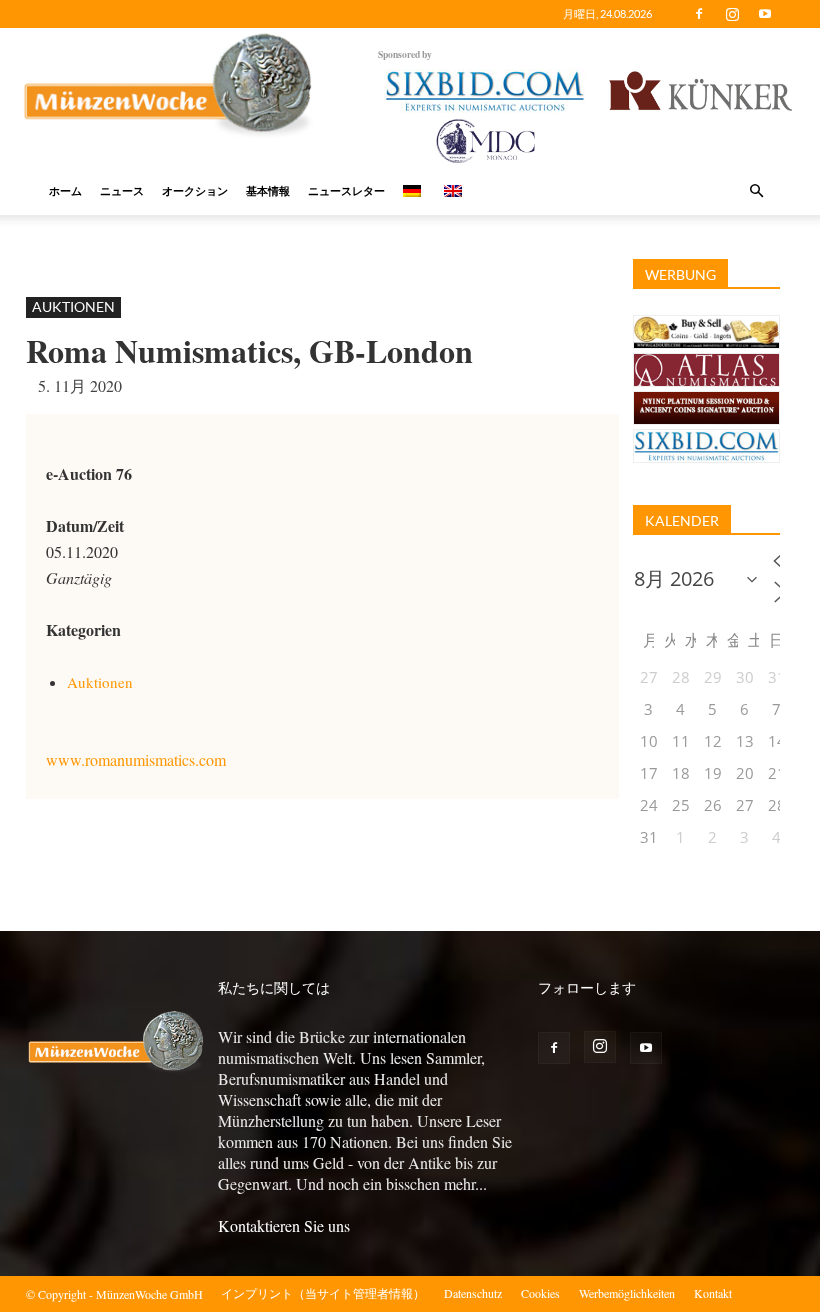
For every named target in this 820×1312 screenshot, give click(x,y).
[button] (756, 191)
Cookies (540, 1293)
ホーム (65, 190)
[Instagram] (732, 14)
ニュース (122, 190)
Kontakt (713, 1293)
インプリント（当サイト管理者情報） (323, 1293)
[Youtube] (765, 14)
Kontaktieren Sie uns (284, 1225)
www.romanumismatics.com (136, 759)
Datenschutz (473, 1293)
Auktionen (73, 306)
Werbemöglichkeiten (627, 1293)
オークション (195, 190)
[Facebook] (699, 14)
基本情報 (268, 190)
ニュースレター (346, 190)
